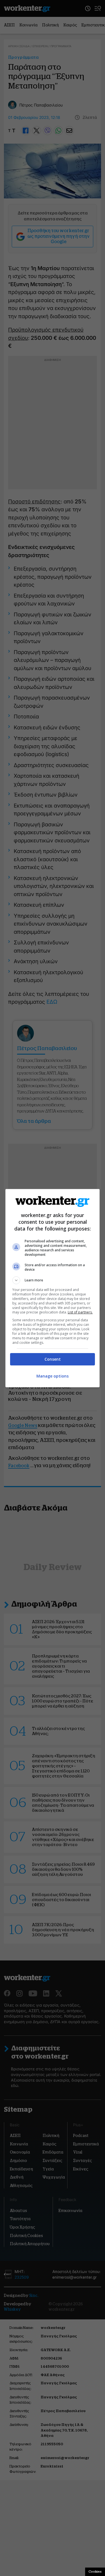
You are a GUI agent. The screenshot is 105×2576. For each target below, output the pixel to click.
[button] (53, 1280)
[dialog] (53, 1288)
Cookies (95, 2572)
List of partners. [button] (80, 1312)
